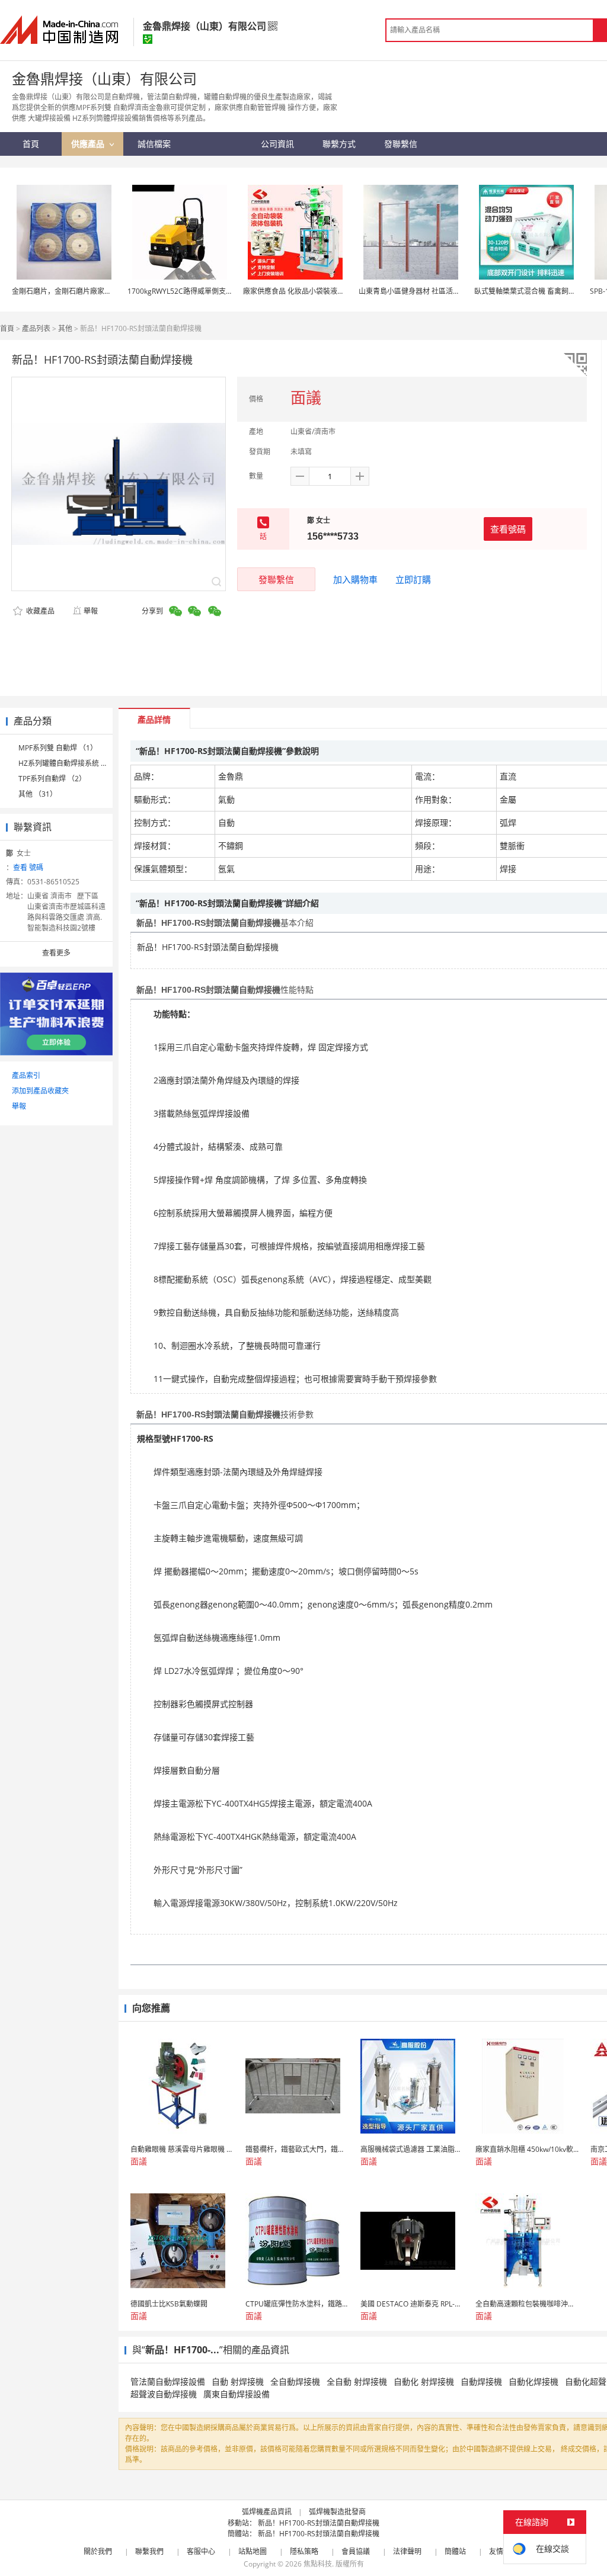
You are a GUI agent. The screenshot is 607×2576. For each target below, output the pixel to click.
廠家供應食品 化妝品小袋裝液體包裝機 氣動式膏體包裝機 (334, 291)
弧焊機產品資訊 (267, 2512)
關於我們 (98, 2551)
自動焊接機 (481, 2381)
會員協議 (356, 2551)
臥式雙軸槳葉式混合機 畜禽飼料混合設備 (539, 291)
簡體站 (455, 2551)
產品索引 (26, 1075)
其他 (65, 328)
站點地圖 (253, 2551)
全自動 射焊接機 (357, 2381)
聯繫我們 (149, 2551)
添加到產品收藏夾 (40, 1091)
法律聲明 (407, 2551)
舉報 (91, 611)
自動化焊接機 (533, 2381)
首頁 (7, 328)
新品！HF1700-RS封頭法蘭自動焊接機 (319, 2523)
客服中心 (201, 2551)
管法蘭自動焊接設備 (168, 2381)
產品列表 (36, 328)
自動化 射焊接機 (424, 2381)
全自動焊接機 (295, 2381)
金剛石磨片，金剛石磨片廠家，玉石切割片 (79, 291)
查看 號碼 (28, 867)
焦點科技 (318, 2564)
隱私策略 (304, 2551)
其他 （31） (38, 794)
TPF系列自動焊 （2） (52, 779)
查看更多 (56, 953)
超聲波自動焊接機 (164, 2394)
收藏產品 (39, 611)
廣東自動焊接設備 (237, 2394)
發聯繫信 (276, 579)
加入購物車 (355, 579)
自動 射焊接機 (238, 2381)
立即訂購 (413, 579)
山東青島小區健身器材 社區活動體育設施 (424, 291)
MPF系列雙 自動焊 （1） (58, 748)
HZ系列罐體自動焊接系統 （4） (69, 763)
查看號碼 (508, 529)
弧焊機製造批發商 (337, 2512)
